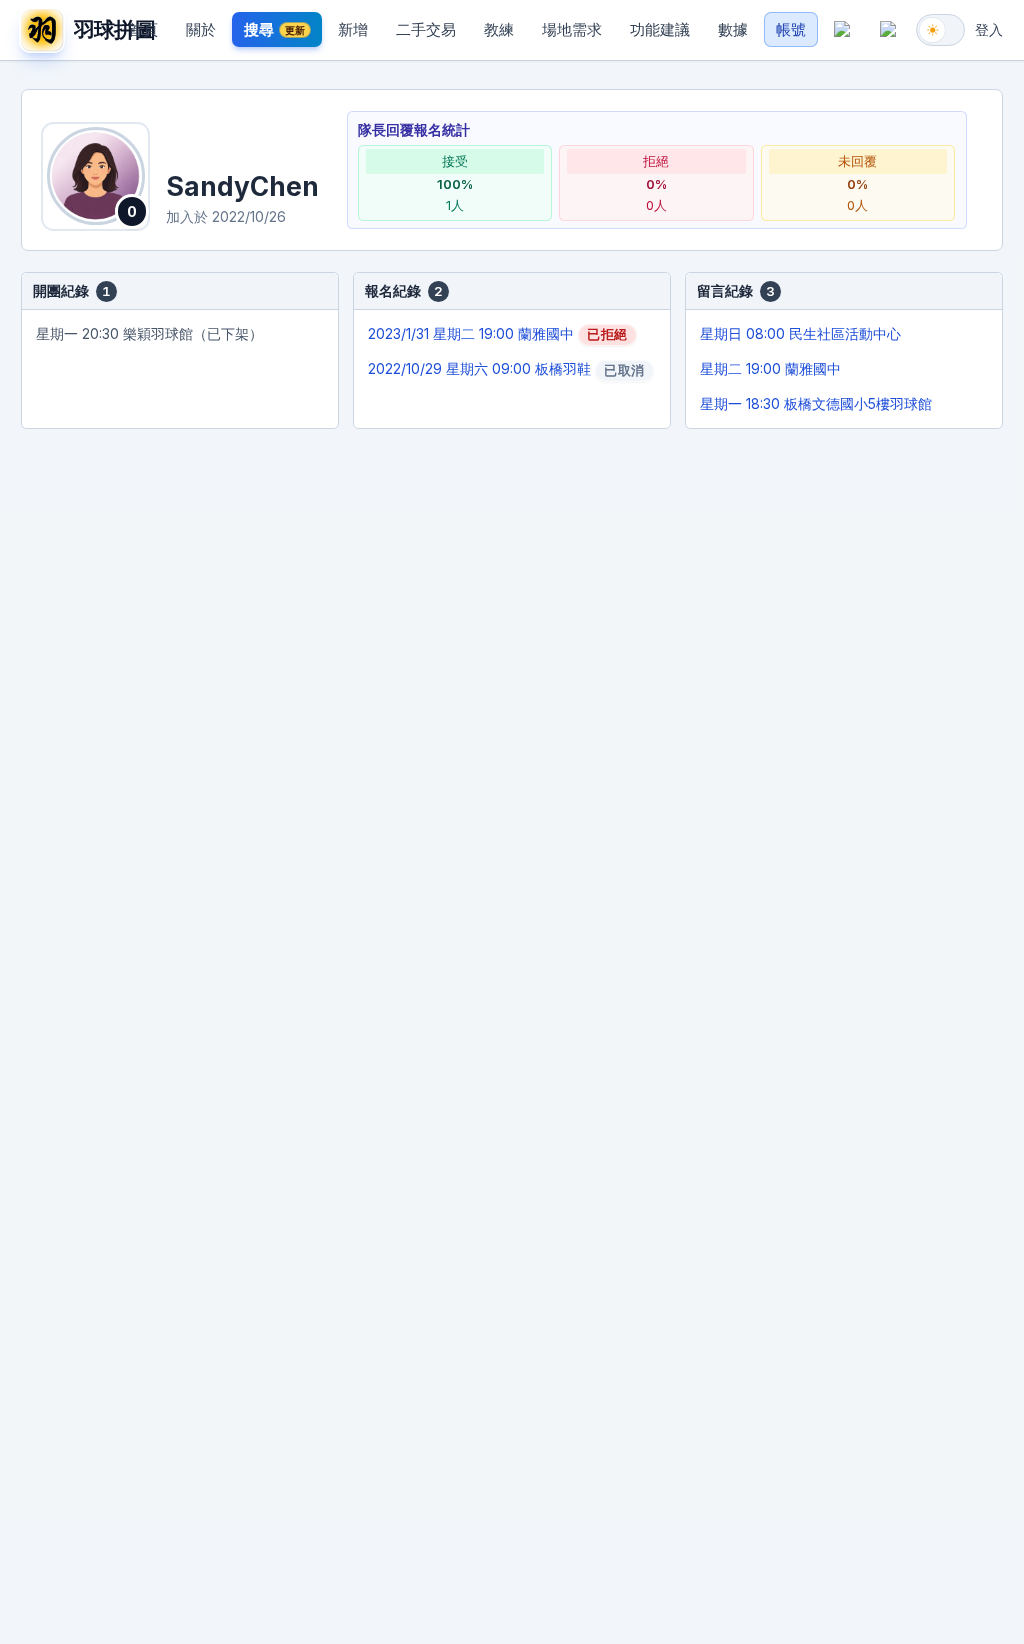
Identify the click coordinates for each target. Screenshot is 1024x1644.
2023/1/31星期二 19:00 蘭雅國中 (497, 334)
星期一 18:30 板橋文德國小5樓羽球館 (816, 403)
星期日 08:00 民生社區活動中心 (800, 333)
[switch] (940, 30)
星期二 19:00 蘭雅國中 (770, 368)
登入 (989, 29)
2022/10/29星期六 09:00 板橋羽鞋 (506, 369)
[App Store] (843, 30)
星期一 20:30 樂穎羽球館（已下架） (149, 333)
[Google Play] (888, 30)
